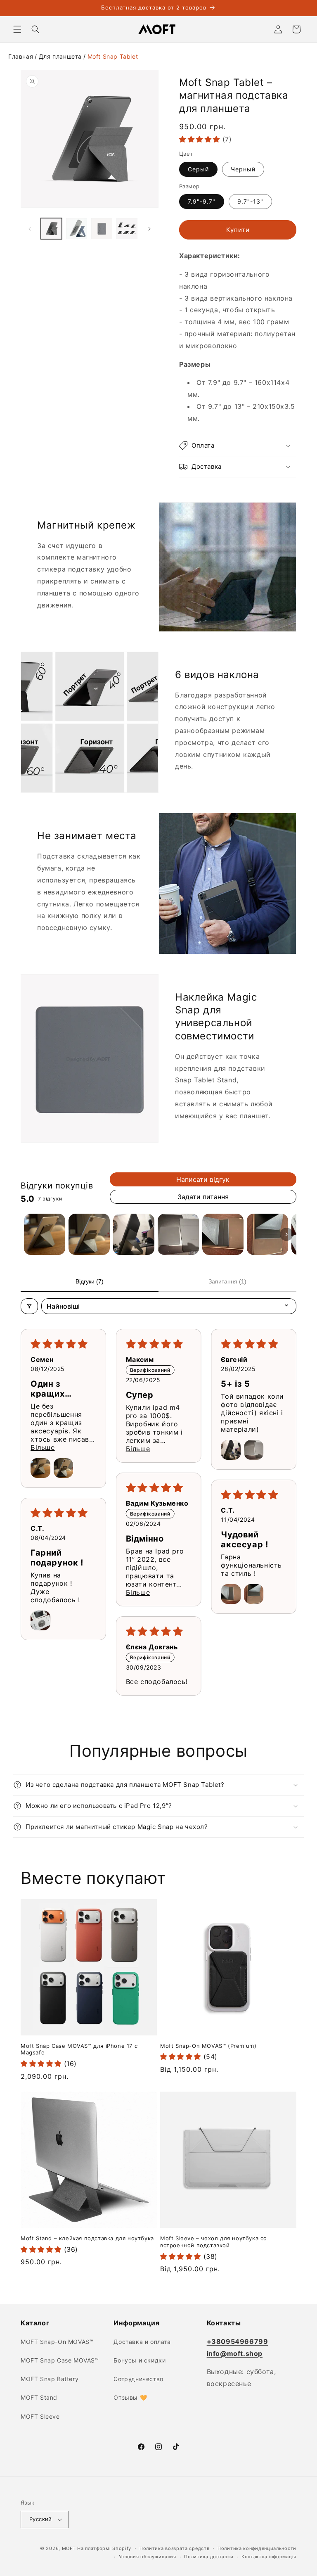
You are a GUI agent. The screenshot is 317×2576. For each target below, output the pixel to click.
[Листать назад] (30, 229)
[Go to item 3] (134, 1234)
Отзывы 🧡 (130, 2397)
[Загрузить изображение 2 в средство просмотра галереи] (77, 229)
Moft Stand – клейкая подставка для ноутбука (87, 2238)
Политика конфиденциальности (257, 2548)
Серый (198, 169)
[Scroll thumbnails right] (286, 1234)
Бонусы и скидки (140, 2360)
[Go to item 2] (89, 1234)
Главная (21, 56)
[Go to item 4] (178, 1234)
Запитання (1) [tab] (227, 1281)
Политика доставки (209, 2557)
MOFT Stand (39, 2397)
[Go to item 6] (267, 1234)
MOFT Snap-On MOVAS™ (57, 2342)
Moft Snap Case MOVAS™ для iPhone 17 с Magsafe (79, 2049)
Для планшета (60, 56)
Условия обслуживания (148, 2557)
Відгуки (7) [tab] (90, 1281)
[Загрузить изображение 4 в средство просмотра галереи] (127, 229)
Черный (243, 169)
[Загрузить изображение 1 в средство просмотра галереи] (51, 229)
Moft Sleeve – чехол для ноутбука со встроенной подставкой (214, 2242)
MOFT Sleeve (40, 2416)
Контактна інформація (269, 2557)
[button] (17, 29)
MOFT (69, 2548)
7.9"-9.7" (202, 201)
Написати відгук (203, 1179)
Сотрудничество (138, 2379)
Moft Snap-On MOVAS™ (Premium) (208, 2046)
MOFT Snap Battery (50, 2379)
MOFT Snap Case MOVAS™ (60, 2360)
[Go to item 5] (223, 1234)
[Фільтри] (29, 1306)
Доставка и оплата (142, 2342)
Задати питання (203, 1197)
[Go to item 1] (45, 1234)
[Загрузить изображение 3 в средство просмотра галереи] (102, 229)
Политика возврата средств (175, 2548)
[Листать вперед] (149, 229)
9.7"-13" (250, 201)
